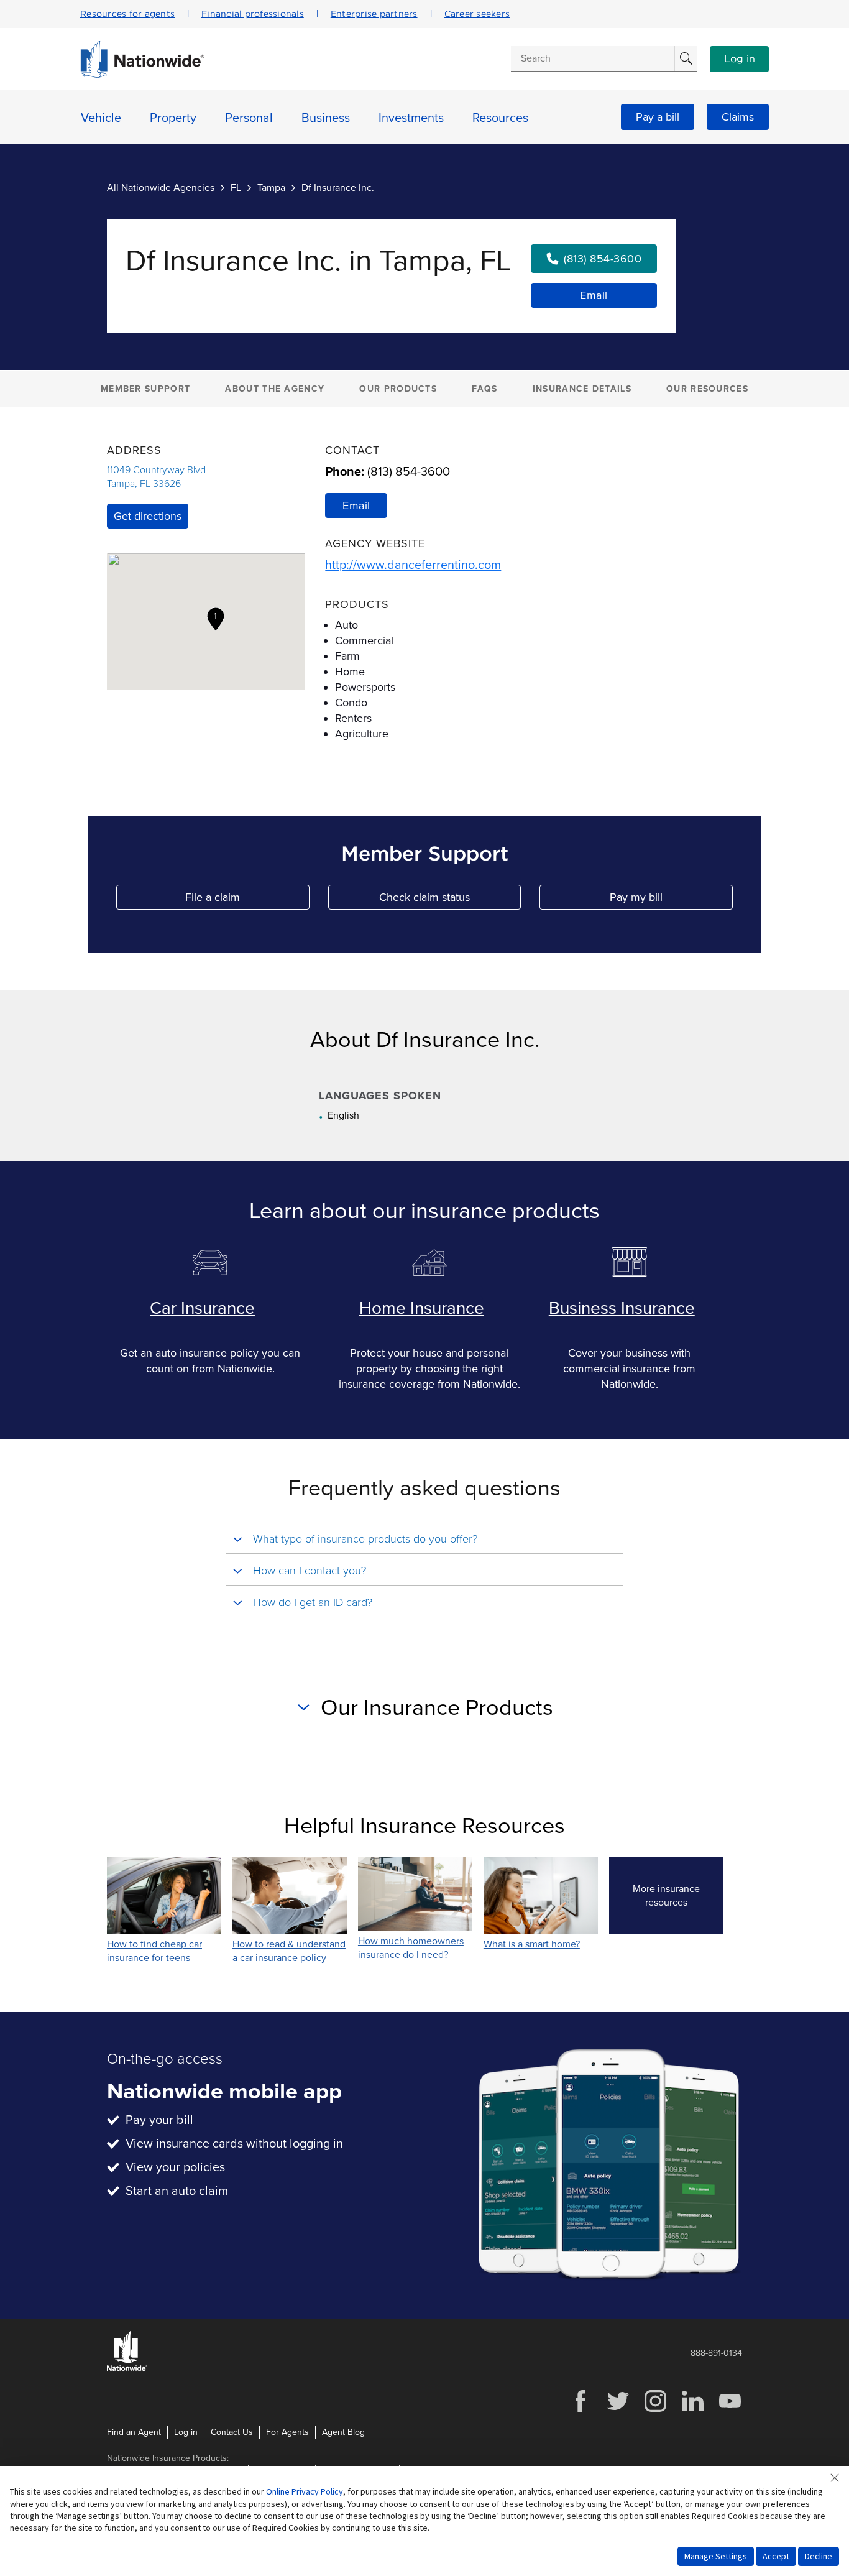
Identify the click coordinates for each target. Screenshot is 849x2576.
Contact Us (232, 2432)
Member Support (145, 389)
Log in (740, 59)
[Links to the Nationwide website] (127, 2369)
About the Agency (275, 389)
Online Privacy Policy (305, 2491)
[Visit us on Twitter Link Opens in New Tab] (618, 2410)
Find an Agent (134, 2432)
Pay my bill (671, 900)
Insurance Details (582, 389)
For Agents (287, 2432)
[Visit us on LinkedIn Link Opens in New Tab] (692, 2410)
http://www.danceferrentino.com (413, 565)
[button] (216, 619)
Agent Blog (343, 2432)
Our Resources (707, 389)
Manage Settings (716, 2556)
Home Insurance (422, 1308)
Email (594, 295)
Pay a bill (658, 117)
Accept (776, 2556)
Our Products (398, 389)
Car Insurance (202, 1308)
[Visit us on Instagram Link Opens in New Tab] (655, 2410)
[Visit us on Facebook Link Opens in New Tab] (581, 2410)
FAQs (484, 389)
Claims (738, 117)
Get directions (148, 516)
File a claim (247, 900)
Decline (819, 2556)
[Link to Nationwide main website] (142, 75)
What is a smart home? (532, 1944)
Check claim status (450, 900)
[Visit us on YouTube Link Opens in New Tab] (730, 2410)
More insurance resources (678, 1896)
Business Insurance (622, 1308)
